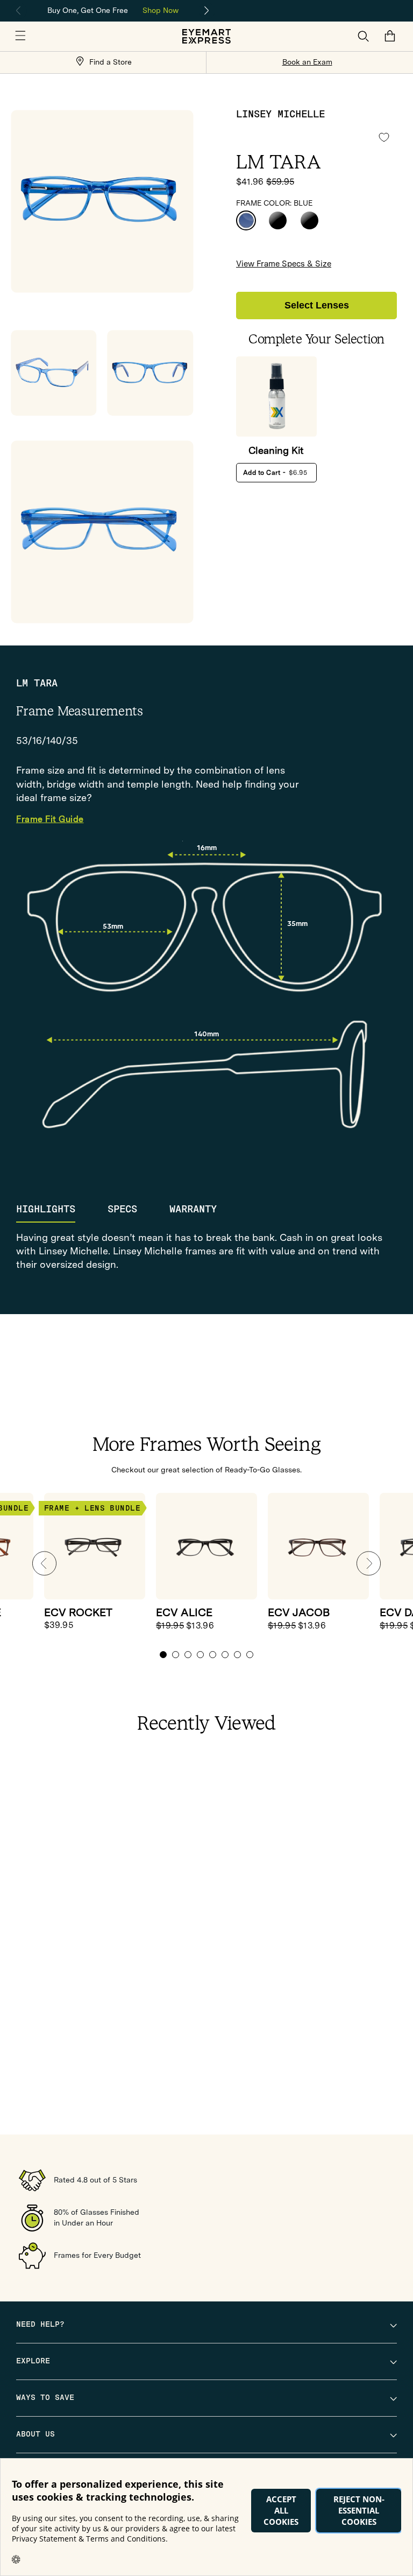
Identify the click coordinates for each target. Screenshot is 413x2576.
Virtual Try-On (112, 147)
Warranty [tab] (193, 1209)
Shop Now (161, 10)
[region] (113, 9)
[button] (20, 36)
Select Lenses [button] (317, 305)
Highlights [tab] (46, 1209)
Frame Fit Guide (50, 820)
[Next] (207, 11)
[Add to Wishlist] (384, 138)
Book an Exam (307, 62)
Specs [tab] (122, 1209)
